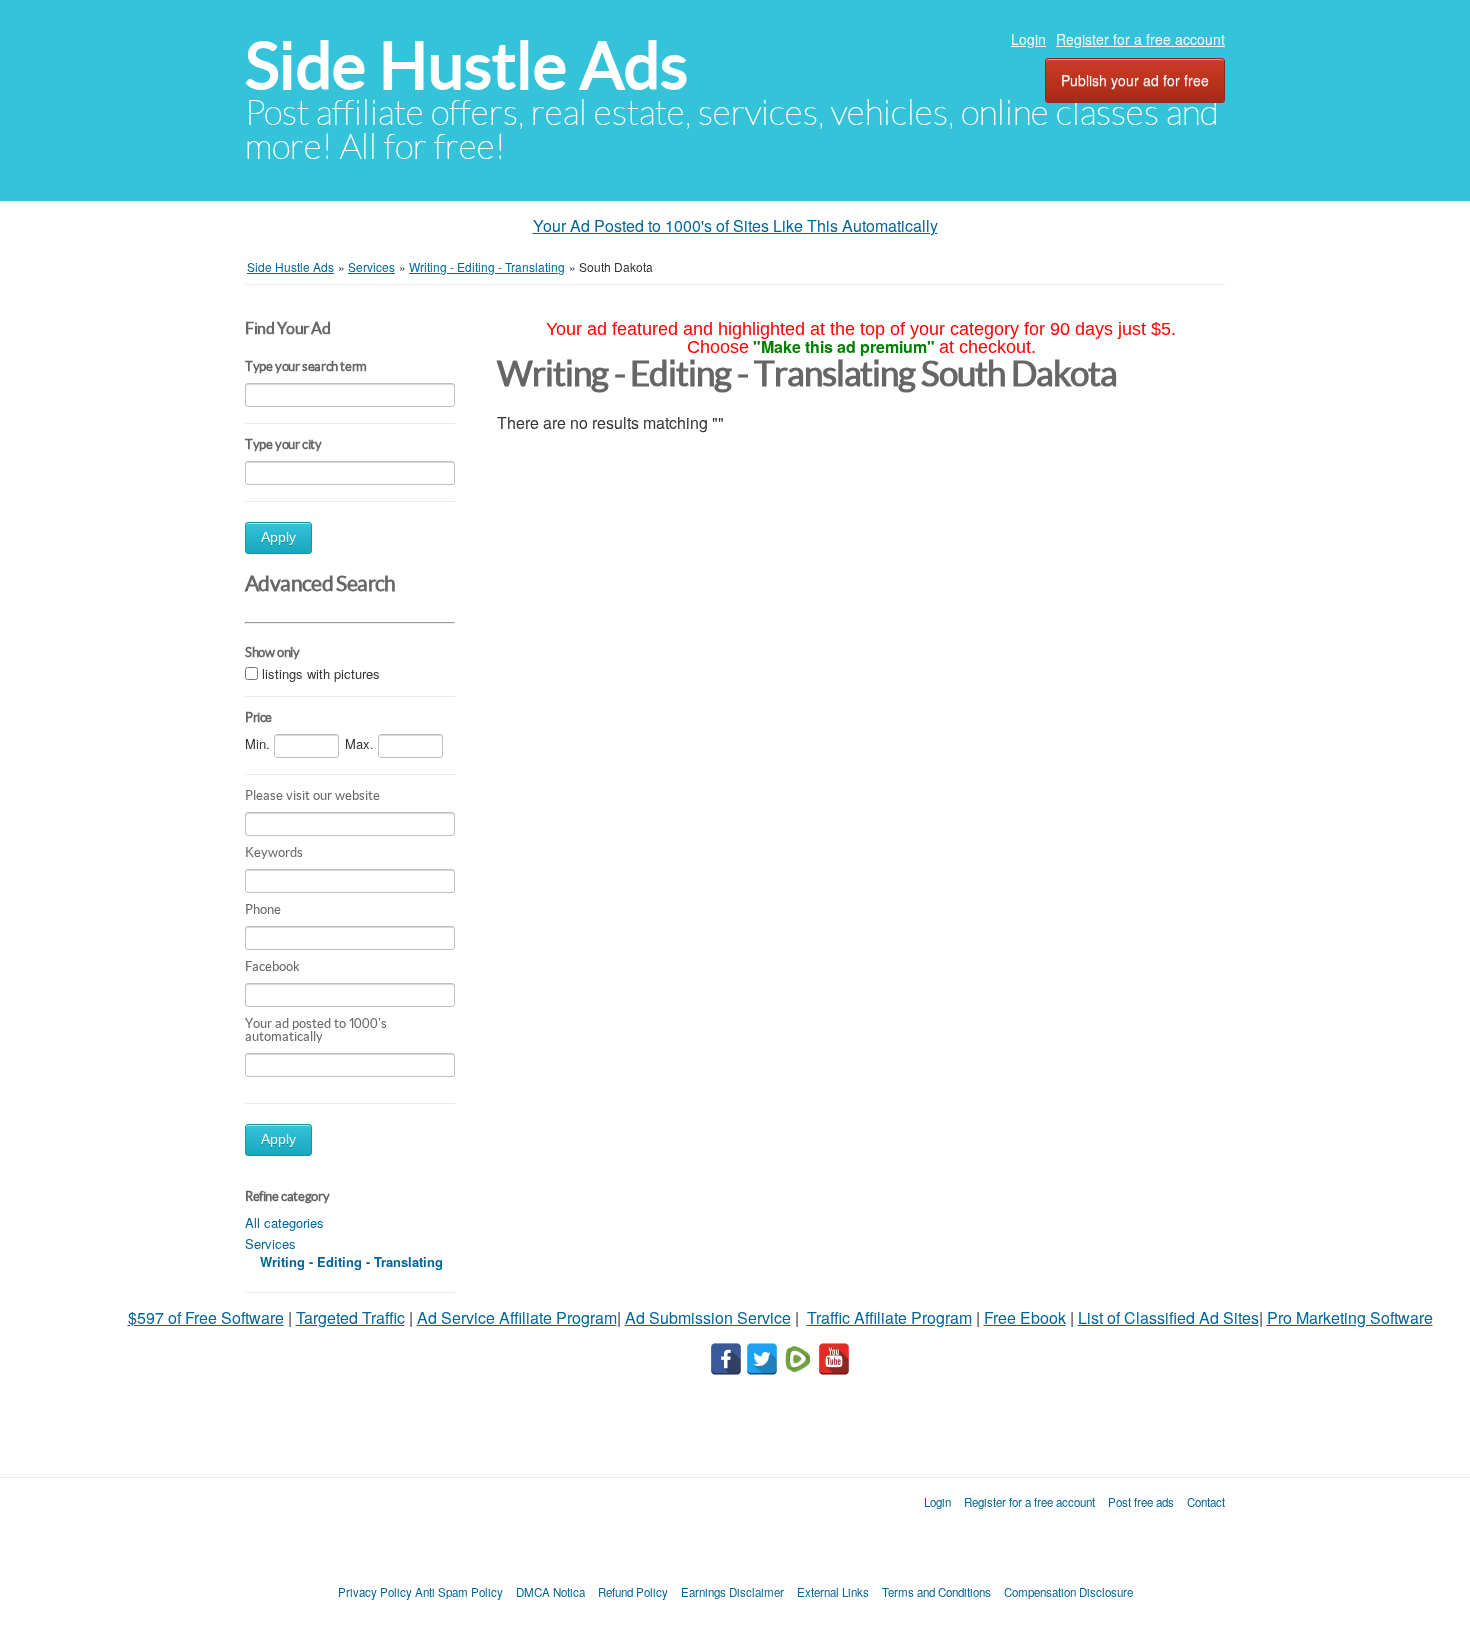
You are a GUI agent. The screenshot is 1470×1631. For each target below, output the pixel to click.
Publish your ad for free (1135, 80)
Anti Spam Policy (459, 1592)
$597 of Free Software (206, 1317)
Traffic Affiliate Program (889, 1317)
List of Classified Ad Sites (1168, 1317)
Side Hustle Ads (466, 65)
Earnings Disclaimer (732, 1592)
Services (270, 1243)
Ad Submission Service (708, 1317)
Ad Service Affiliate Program (517, 1317)
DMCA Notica (550, 1592)
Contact (1206, 1502)
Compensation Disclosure (1068, 1592)
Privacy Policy (375, 1592)
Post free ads (1141, 1502)
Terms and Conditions (936, 1592)
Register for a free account (1140, 39)
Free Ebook (1025, 1317)
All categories (284, 1222)
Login (1028, 39)
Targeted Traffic (350, 1317)
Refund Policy (633, 1592)
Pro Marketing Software (1350, 1317)
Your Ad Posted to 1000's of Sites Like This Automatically (735, 225)
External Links (833, 1592)
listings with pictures (321, 673)
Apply (278, 537)
